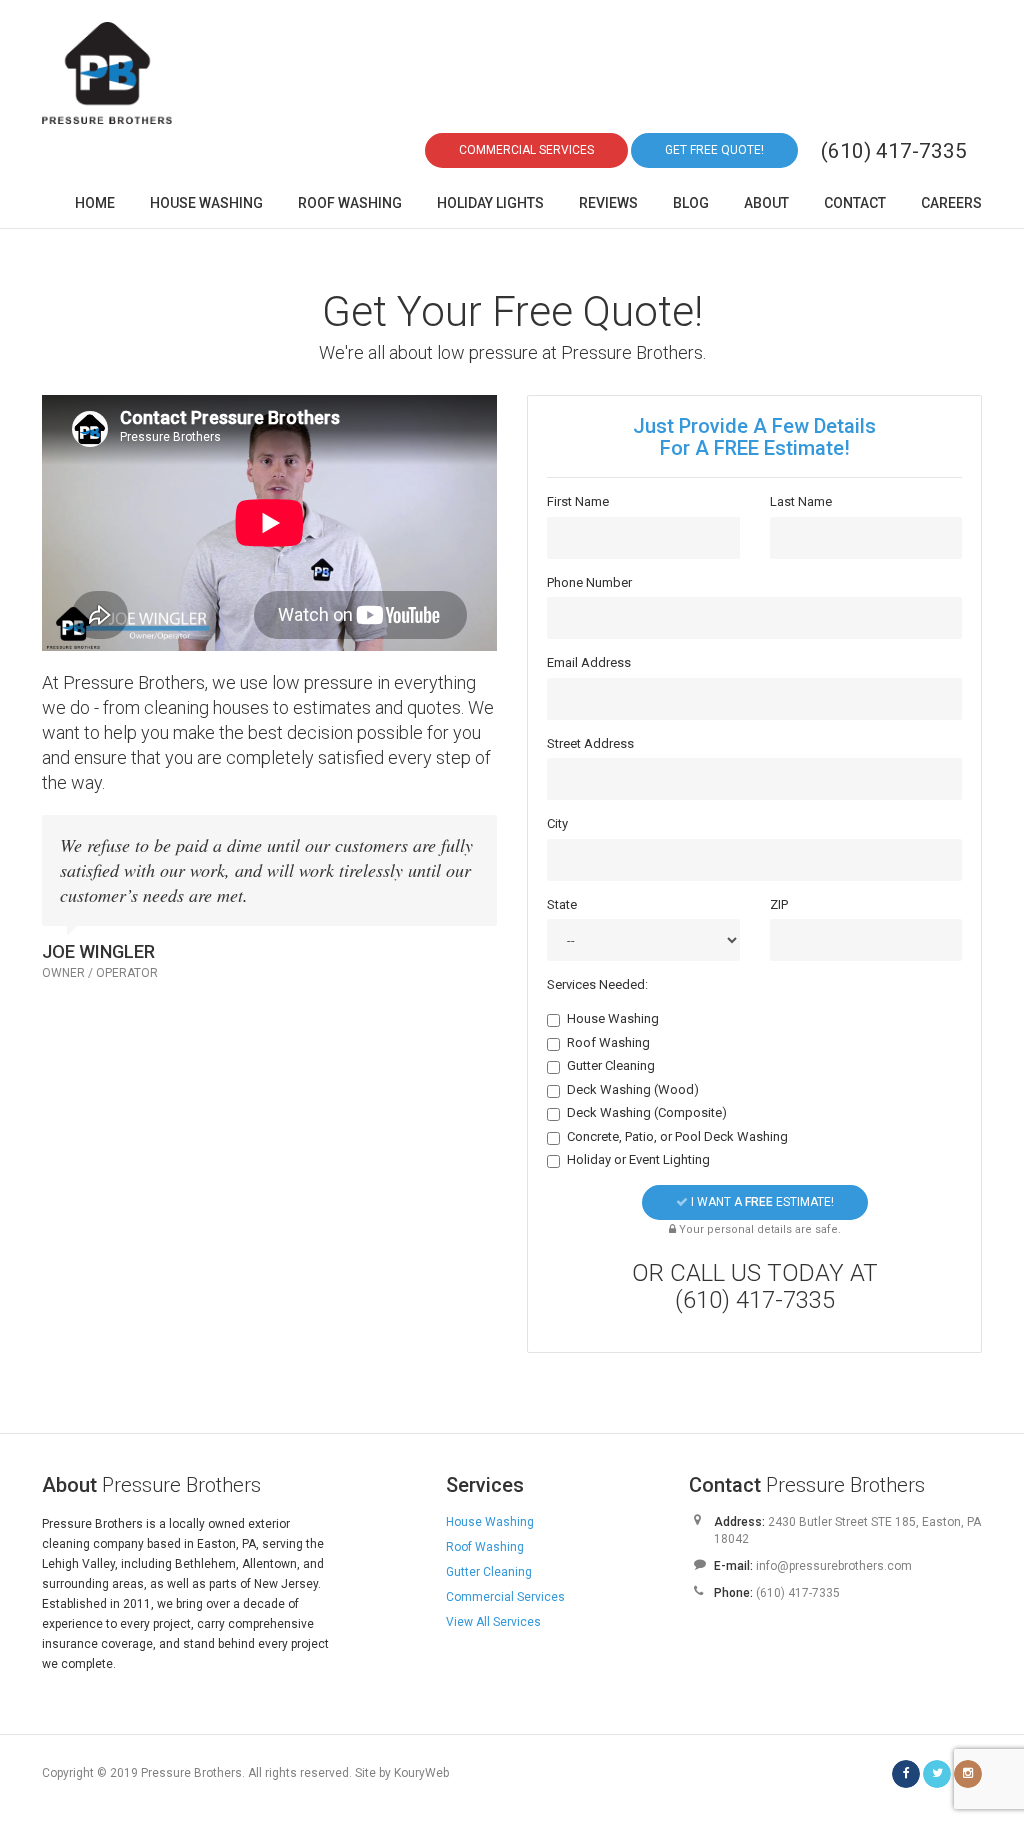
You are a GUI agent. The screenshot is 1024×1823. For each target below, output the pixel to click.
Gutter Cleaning (611, 1065)
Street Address (590, 743)
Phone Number (589, 582)
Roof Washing (350, 203)
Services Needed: (597, 984)
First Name (578, 501)
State (562, 904)
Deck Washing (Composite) (647, 1112)
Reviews (608, 203)
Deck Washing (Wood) (633, 1089)
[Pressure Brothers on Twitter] (937, 1774)
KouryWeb (421, 1773)
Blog (691, 203)
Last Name (801, 501)
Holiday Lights (490, 203)
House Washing (206, 203)
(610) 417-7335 (894, 151)
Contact (855, 203)
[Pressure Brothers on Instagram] (968, 1774)
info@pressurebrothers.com (834, 1566)
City (557, 823)
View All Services (493, 1622)
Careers (951, 203)
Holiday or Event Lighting (638, 1159)
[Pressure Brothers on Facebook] (906, 1774)
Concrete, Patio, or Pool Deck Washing (677, 1136)
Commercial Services (505, 1597)
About (766, 203)
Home (95, 203)
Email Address (589, 662)
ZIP (779, 904)
